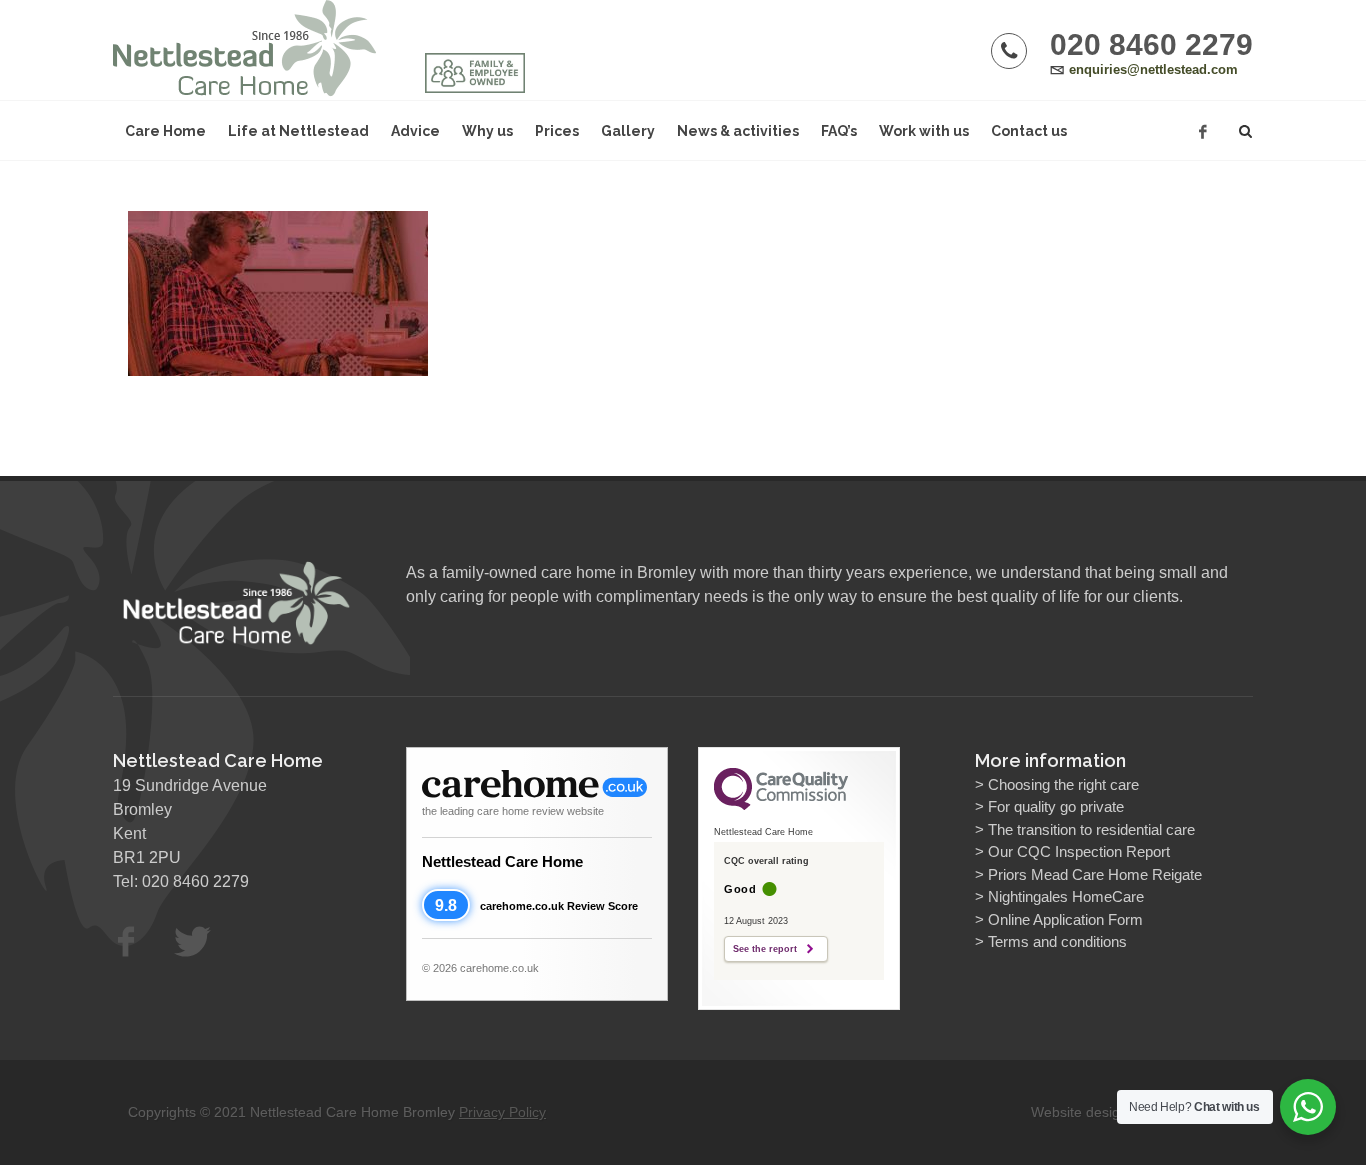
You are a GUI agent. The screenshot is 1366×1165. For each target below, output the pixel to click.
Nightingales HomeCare (1066, 896)
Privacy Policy (502, 1112)
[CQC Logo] (781, 805)
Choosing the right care (1063, 784)
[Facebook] (1203, 132)
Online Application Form (1065, 919)
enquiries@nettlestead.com (1153, 69)
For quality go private (1056, 806)
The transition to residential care (1091, 829)
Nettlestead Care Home (502, 861)
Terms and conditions (1057, 941)
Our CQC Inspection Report (1079, 851)
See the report (765, 949)
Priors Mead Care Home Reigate (1095, 874)
